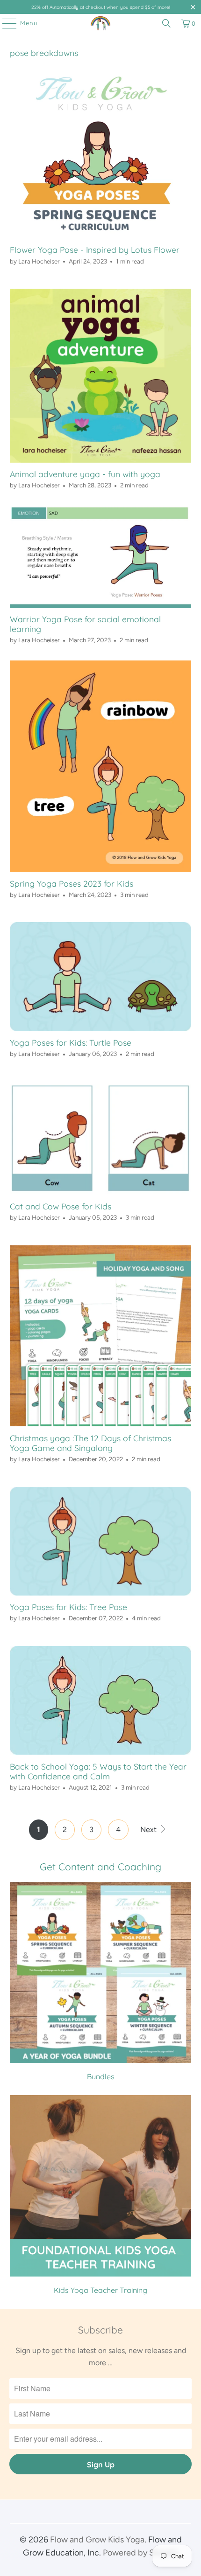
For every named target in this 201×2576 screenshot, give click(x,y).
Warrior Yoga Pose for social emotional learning (85, 624)
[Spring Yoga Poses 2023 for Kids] (101, 766)
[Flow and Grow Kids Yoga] (101, 23)
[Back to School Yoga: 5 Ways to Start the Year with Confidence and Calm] (101, 1700)
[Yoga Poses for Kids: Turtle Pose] (101, 976)
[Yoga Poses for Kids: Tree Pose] (101, 1541)
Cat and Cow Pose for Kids (61, 1206)
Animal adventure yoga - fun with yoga (85, 474)
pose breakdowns (44, 53)
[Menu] (5, 23)
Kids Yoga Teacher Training (101, 2195)
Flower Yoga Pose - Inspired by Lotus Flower (95, 250)
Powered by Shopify (140, 2553)
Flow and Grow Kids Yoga (97, 2540)
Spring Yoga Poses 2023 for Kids (72, 883)
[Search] (166, 23)
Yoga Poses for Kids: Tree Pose (68, 1607)
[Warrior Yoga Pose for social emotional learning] (101, 557)
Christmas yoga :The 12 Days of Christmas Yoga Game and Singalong (90, 1443)
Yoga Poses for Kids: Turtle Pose (71, 1042)
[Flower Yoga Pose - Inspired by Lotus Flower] (101, 154)
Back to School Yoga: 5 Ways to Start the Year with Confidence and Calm (98, 1771)
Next (149, 1830)
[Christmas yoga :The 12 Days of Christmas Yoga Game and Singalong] (101, 1336)
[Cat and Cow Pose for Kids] (101, 1138)
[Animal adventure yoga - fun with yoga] (101, 376)
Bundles (101, 1982)
